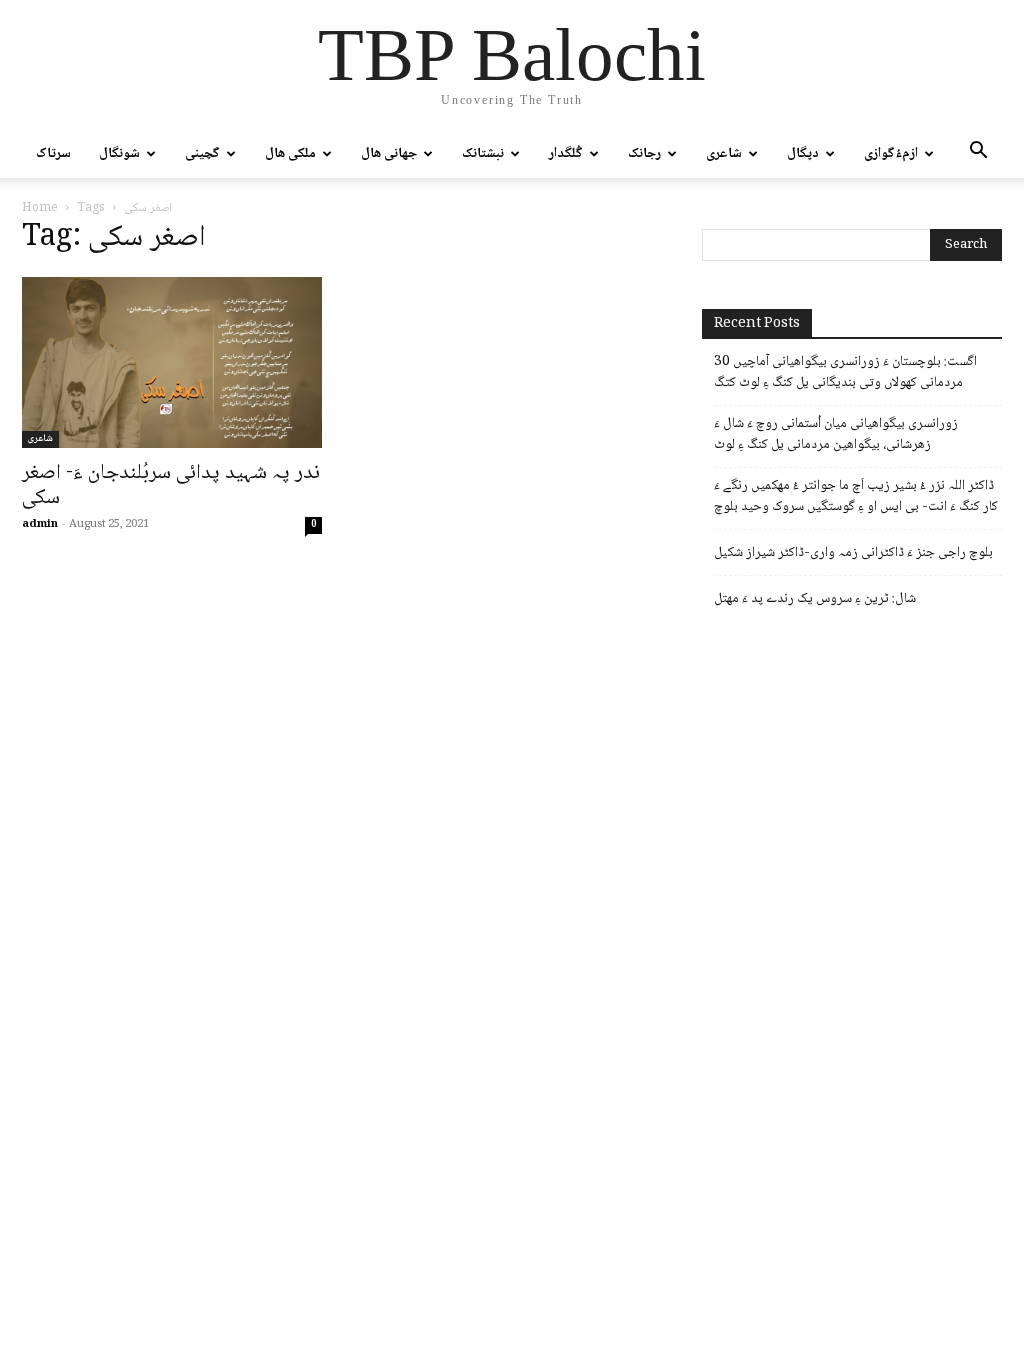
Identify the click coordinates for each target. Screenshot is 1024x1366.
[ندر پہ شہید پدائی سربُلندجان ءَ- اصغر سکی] (172, 362)
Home (40, 208)
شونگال (119, 154)
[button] (978, 155)
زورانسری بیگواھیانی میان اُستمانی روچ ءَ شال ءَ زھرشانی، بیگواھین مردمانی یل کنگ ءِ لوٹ (836, 435)
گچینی (202, 154)
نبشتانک (483, 154)
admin (40, 524)
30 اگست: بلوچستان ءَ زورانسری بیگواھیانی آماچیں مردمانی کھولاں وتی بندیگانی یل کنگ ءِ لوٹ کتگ (845, 373)
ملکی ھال (290, 154)
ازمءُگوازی (891, 154)
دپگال (803, 154)
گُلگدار (566, 154)
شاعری (724, 154)
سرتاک (53, 154)
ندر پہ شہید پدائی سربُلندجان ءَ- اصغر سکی (171, 486)
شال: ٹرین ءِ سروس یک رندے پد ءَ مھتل (815, 599)
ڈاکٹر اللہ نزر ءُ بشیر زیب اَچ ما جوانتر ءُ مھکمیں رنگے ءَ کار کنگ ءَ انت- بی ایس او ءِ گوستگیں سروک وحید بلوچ (856, 497)
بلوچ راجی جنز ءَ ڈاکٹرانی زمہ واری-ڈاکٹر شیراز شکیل (853, 553)
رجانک (644, 154)
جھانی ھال (389, 154)
